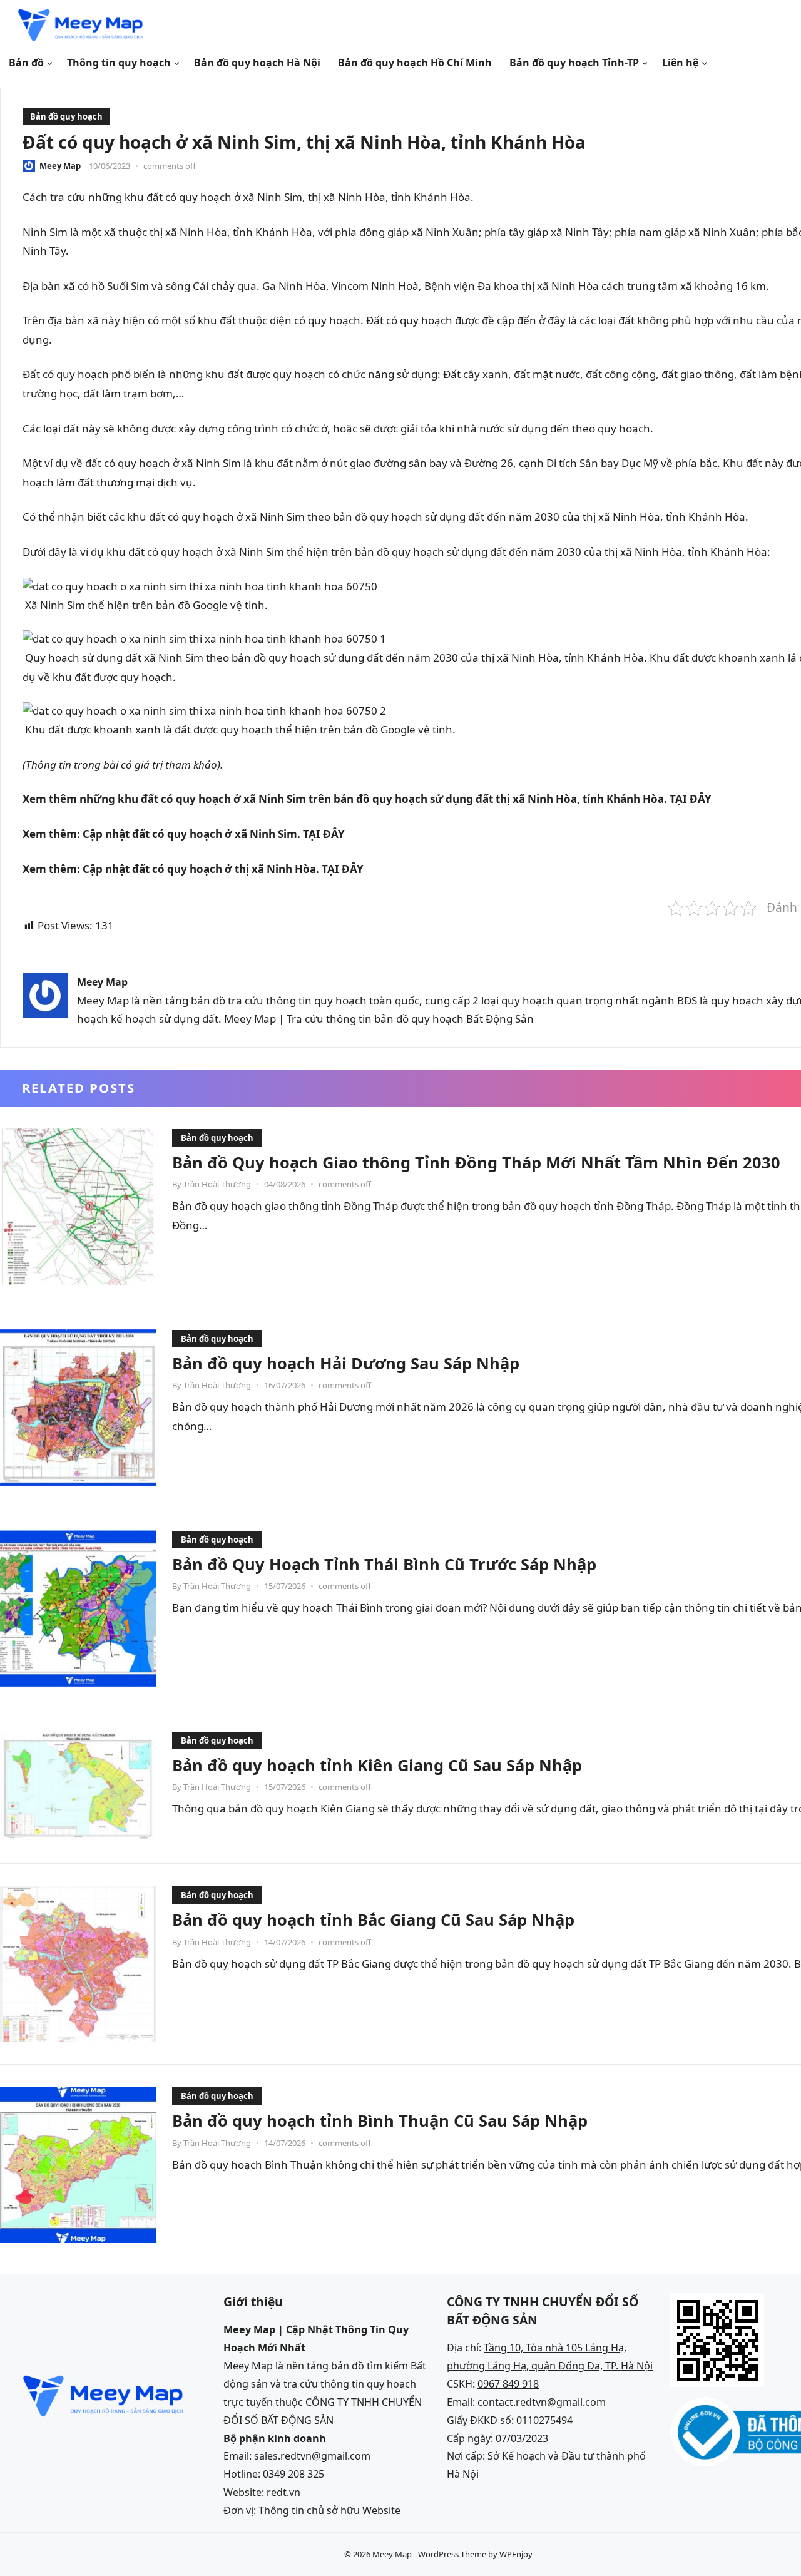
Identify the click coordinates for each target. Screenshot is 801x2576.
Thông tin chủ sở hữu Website (329, 2510)
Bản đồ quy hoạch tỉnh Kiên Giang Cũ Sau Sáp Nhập (377, 1765)
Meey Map (60, 166)
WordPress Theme (452, 2554)
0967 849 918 (508, 2384)
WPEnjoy (516, 2554)
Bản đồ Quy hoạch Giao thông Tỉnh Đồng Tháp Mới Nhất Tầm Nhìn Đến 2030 (476, 1162)
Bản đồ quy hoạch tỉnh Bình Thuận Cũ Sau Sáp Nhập (380, 2120)
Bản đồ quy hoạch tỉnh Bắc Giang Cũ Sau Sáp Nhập (373, 1919)
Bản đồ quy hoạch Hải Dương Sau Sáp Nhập (346, 1363)
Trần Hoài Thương (217, 1184)
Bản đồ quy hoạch (66, 116)
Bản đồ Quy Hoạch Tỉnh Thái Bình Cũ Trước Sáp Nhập (384, 1564)
